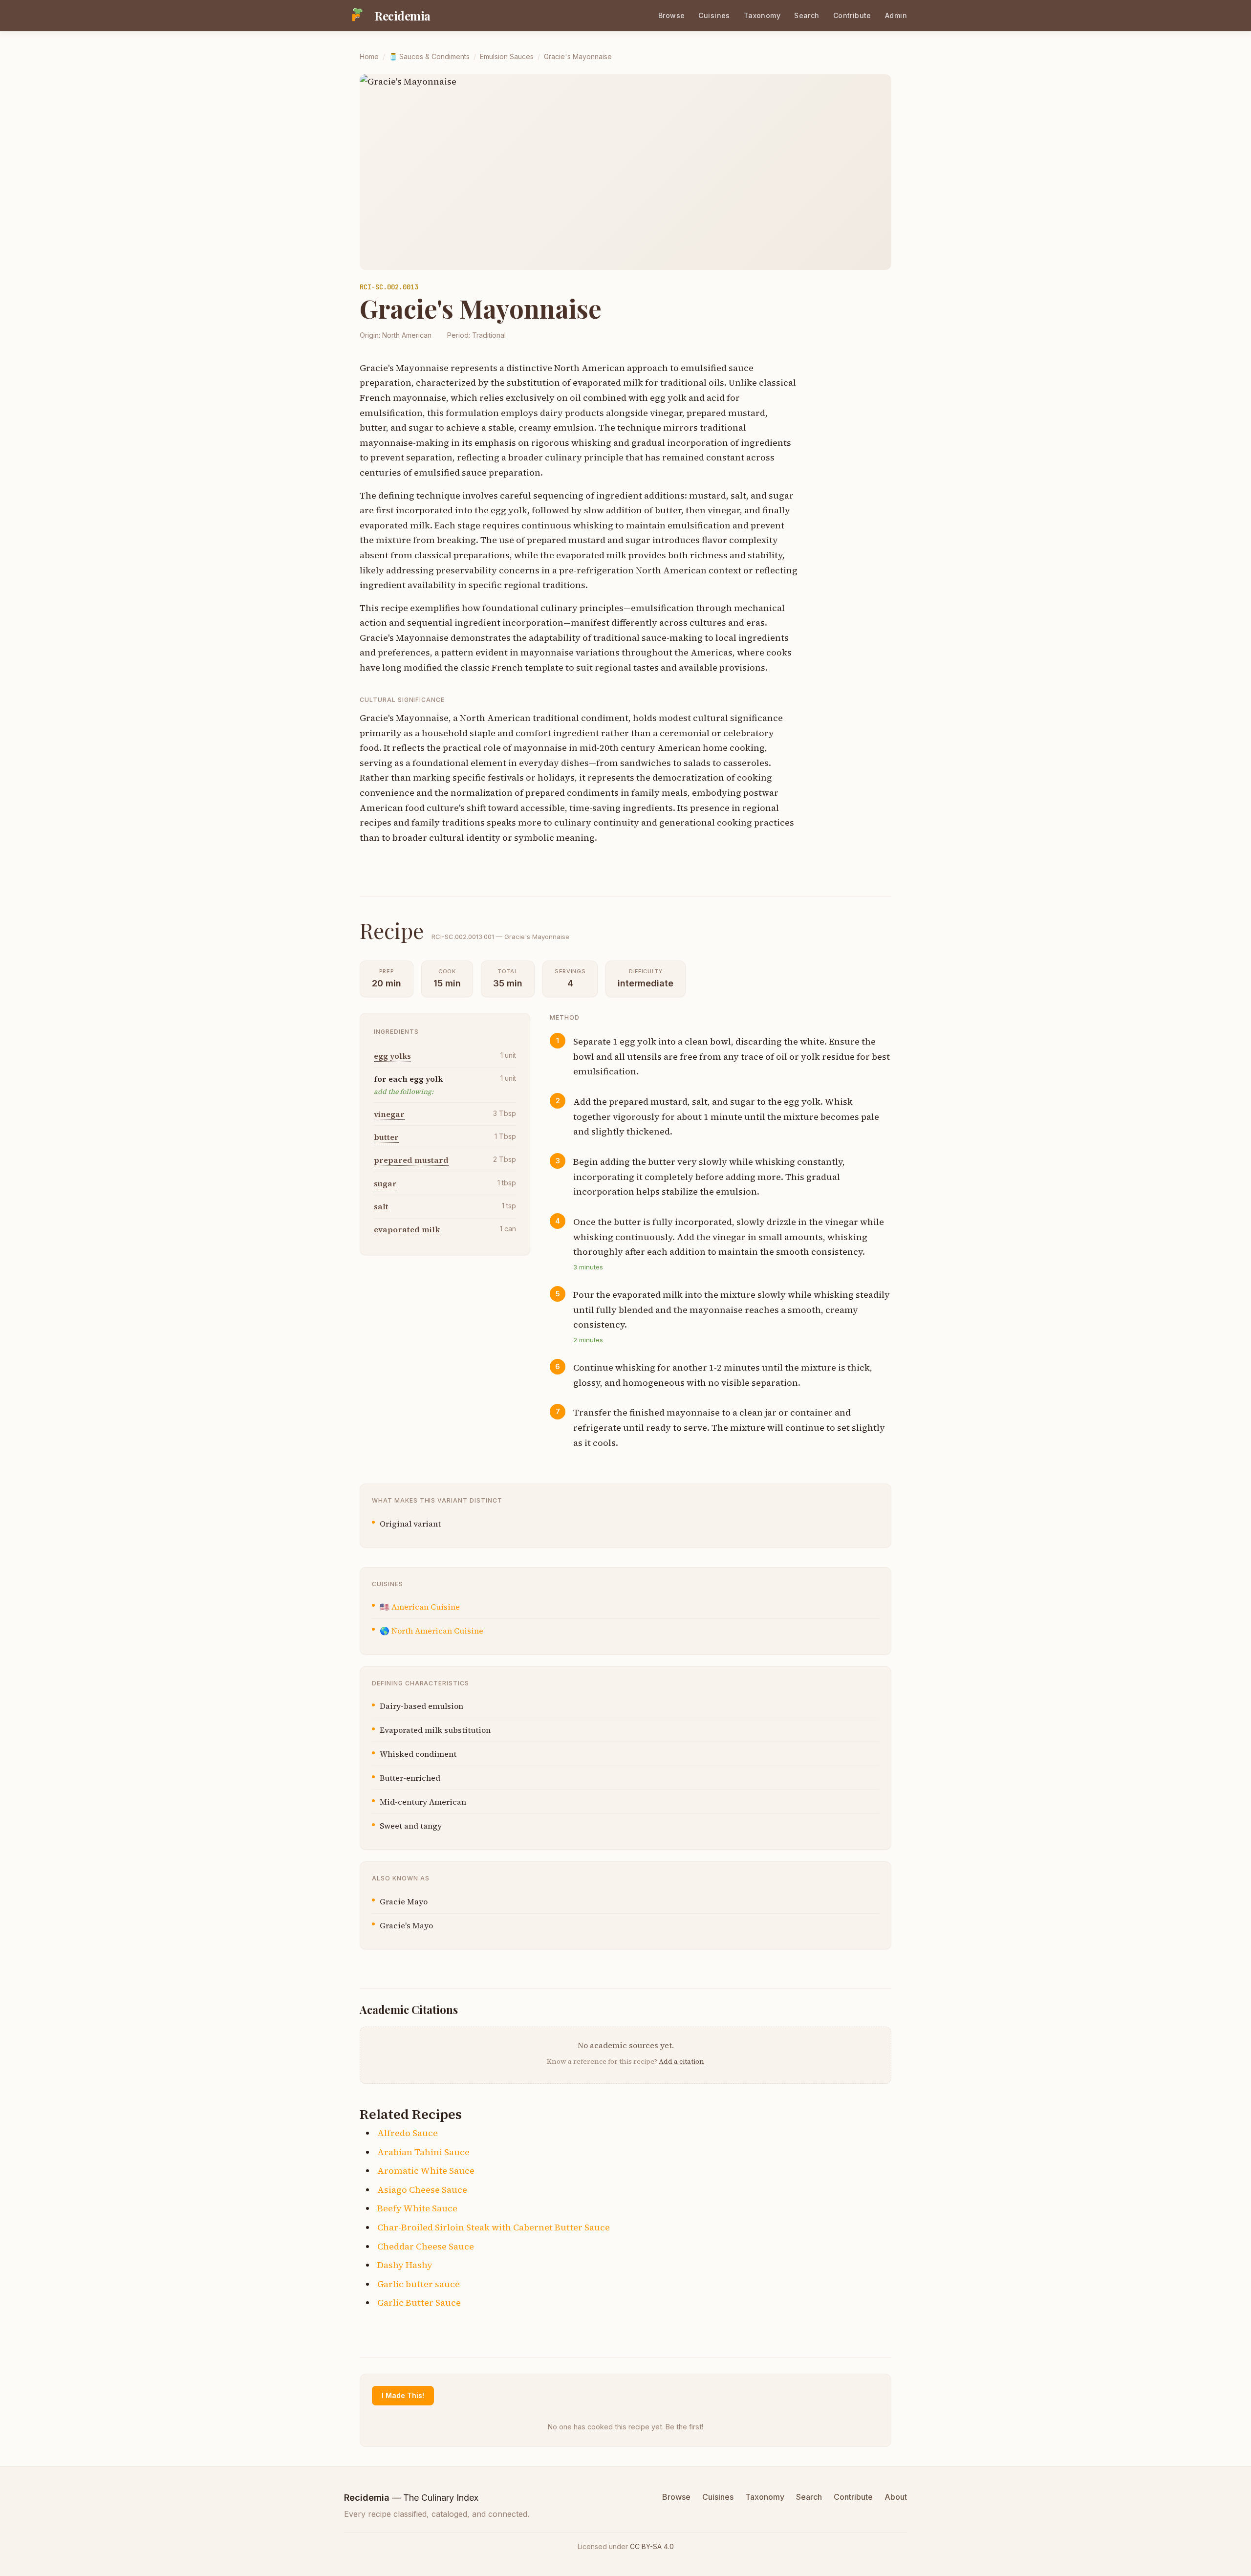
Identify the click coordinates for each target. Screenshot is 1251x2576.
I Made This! (403, 2395)
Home (369, 56)
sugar (385, 1183)
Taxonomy (762, 15)
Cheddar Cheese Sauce (426, 2246)
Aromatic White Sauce (426, 2171)
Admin (896, 15)
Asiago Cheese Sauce (422, 2190)
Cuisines (714, 15)
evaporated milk (407, 1230)
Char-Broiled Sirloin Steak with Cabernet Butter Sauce (494, 2227)
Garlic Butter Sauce (419, 2303)
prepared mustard (411, 1160)
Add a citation (681, 2061)
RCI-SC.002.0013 (389, 287)
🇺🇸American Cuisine (420, 1607)
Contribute (852, 15)
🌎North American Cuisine (431, 1631)
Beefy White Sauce (417, 2208)
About (896, 2497)
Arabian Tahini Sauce (423, 2152)
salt (381, 1207)
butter (386, 1137)
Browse (672, 15)
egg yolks (392, 1056)
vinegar (389, 1114)
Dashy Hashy (405, 2265)
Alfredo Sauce (408, 2133)
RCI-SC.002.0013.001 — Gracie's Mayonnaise (500, 937)
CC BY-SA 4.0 (652, 2546)
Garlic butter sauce (419, 2284)
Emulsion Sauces (507, 56)
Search (807, 15)
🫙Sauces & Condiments (429, 56)
